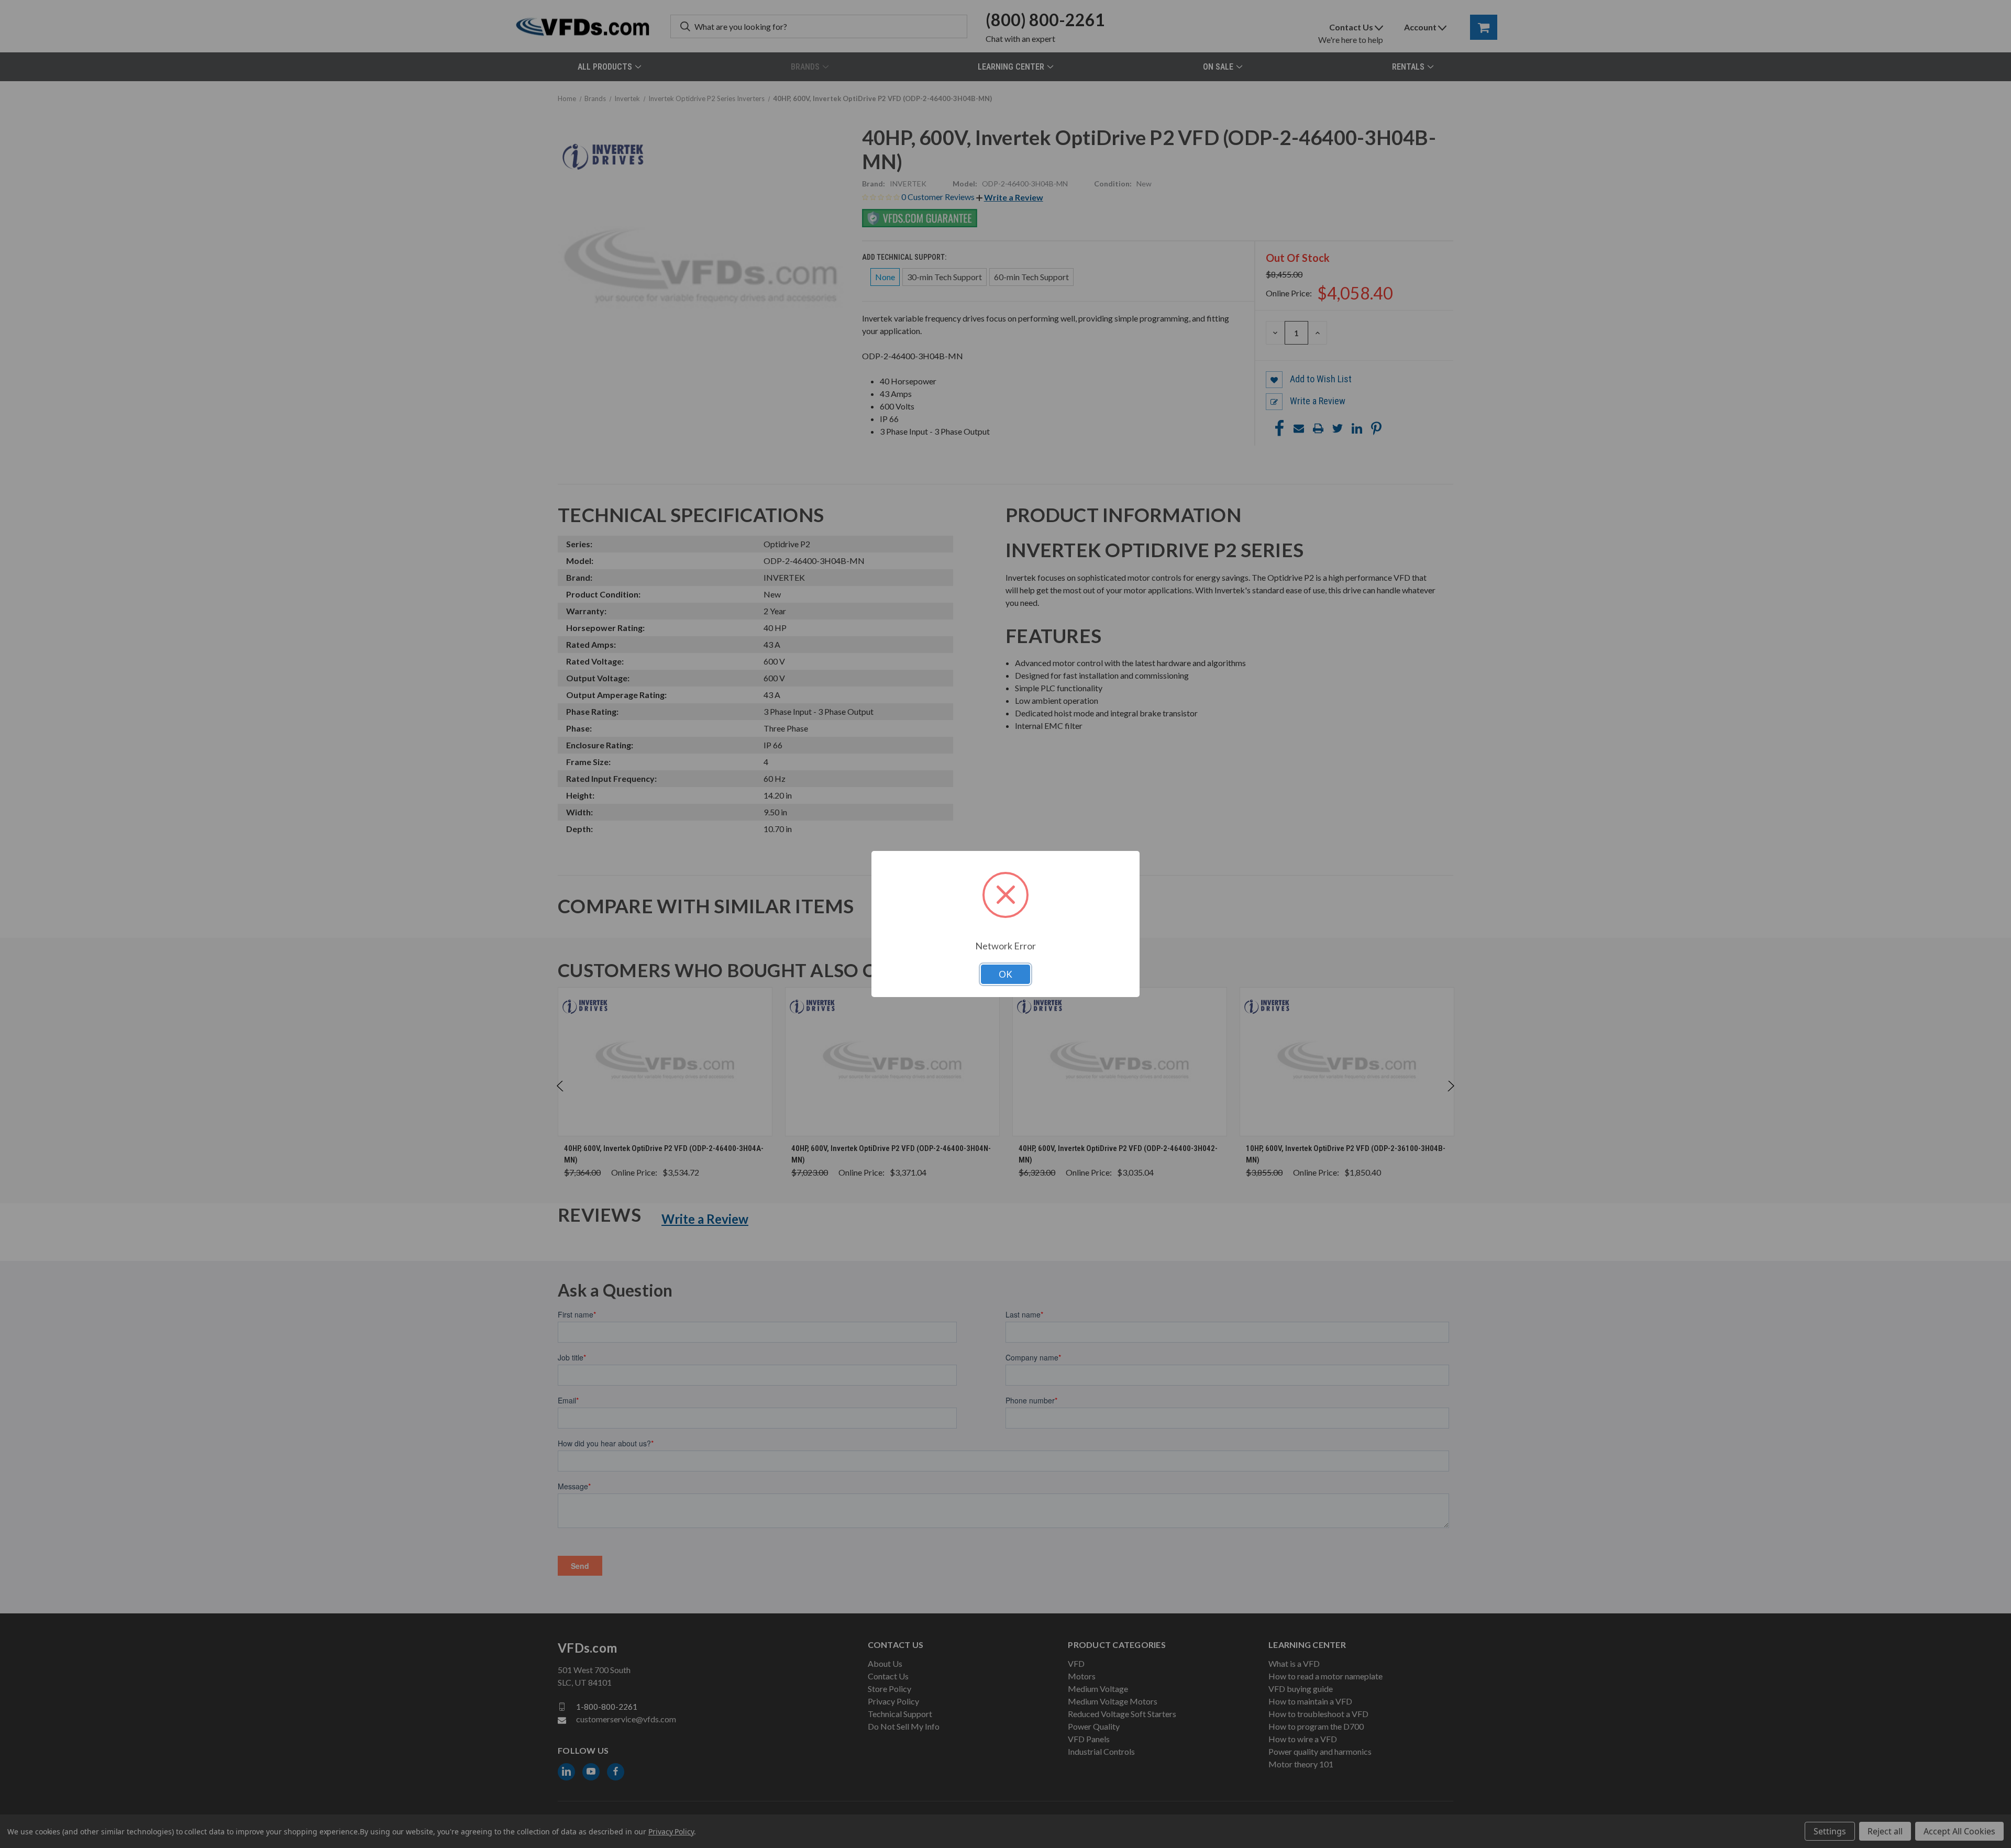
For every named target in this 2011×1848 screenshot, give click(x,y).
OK (1005, 974)
